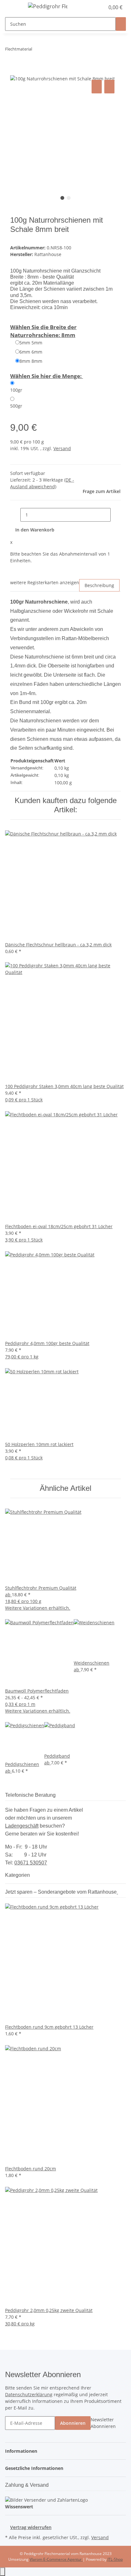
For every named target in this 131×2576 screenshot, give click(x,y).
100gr (16, 390)
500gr (16, 406)
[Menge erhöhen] (116, 515)
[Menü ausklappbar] (13, 7)
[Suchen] (121, 24)
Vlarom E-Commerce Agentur (56, 2559)
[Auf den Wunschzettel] (109, 87)
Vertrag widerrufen (31, 2527)
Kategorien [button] (18, 1875)
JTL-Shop (115, 2559)
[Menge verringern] (15, 515)
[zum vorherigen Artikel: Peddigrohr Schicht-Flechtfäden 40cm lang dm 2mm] (37, 50)
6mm (31, 352)
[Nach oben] (3, 2572)
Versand (62, 448)
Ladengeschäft (22, 1826)
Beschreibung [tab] (99, 585)
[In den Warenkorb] (15, 71)
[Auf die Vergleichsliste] (97, 87)
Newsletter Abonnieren (103, 2423)
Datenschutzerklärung (29, 2394)
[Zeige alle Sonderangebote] (117, 1892)
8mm (31, 361)
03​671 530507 (31, 1863)
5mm (31, 343)
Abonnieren (73, 2423)
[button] (93, 7)
